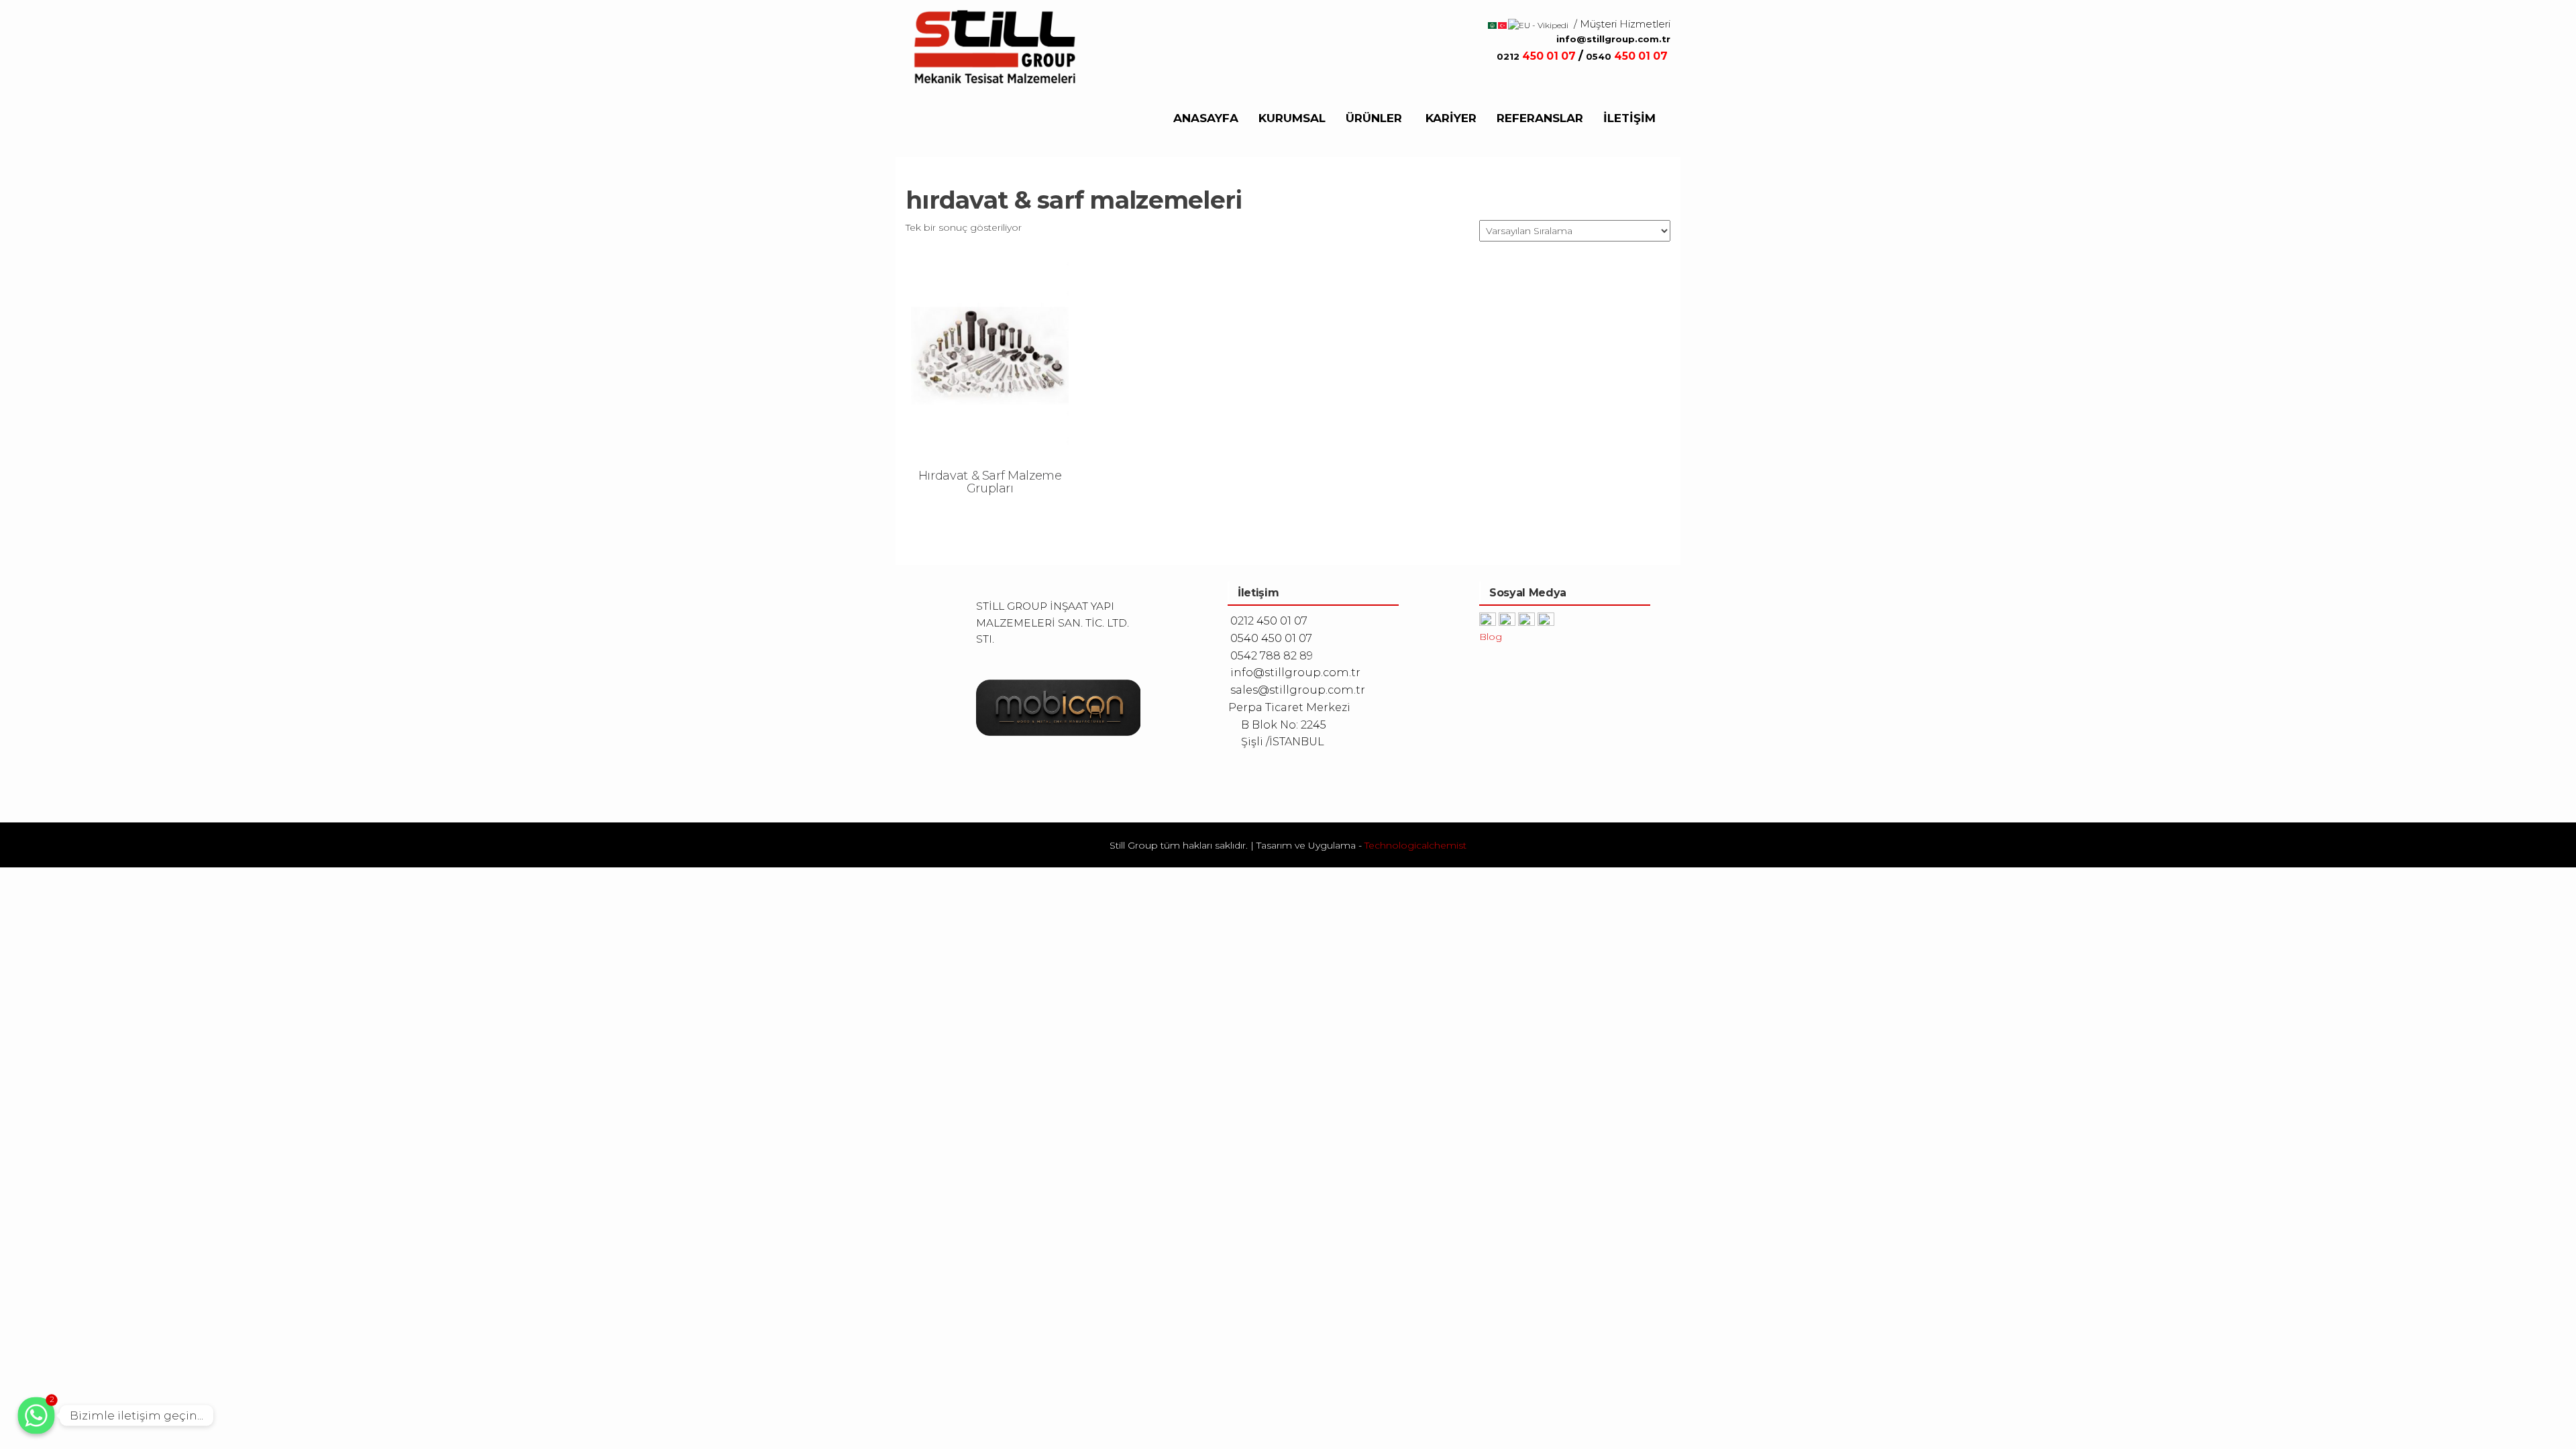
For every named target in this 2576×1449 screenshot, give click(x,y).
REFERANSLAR (1540, 118)
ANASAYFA (1206, 118)
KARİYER (1451, 118)
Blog (1491, 637)
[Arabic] (1493, 24)
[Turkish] (1503, 24)
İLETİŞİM (1629, 118)
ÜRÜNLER (1374, 118)
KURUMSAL (1292, 118)
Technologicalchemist (1415, 845)
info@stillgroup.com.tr (1613, 39)
